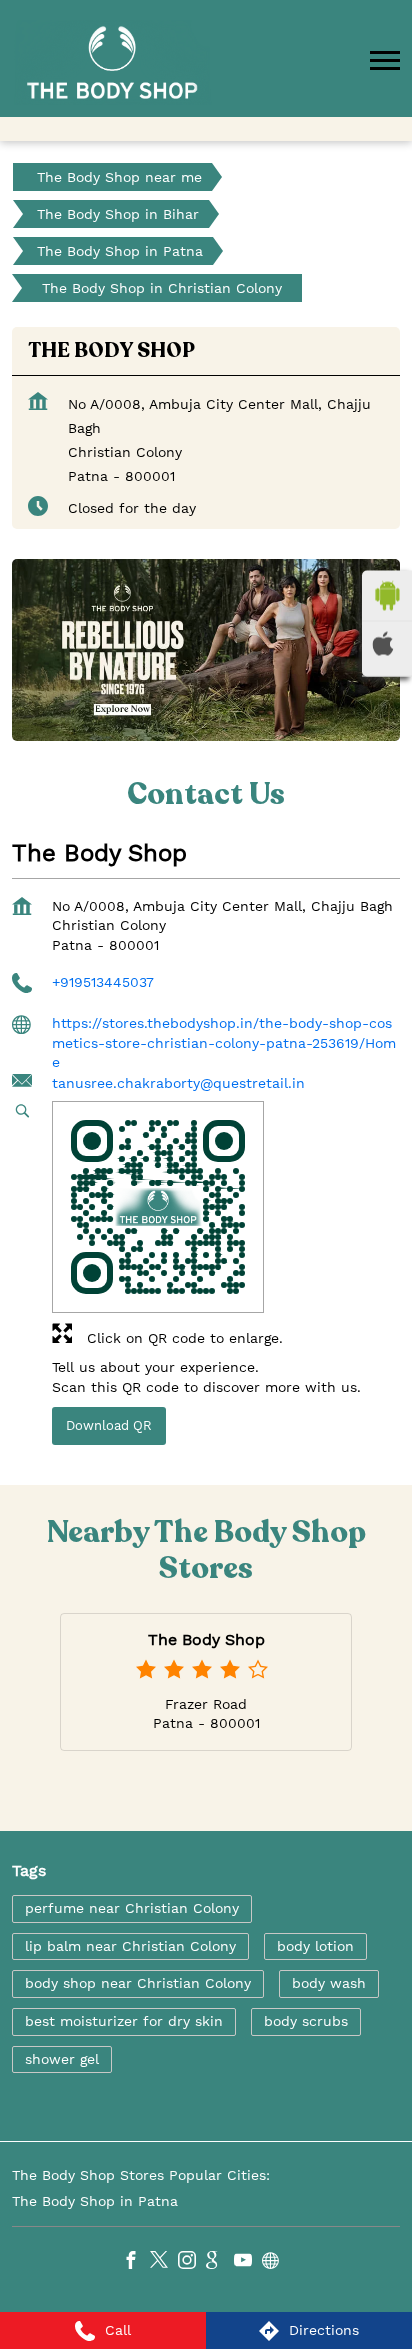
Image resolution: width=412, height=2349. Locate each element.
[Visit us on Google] (220, 2262)
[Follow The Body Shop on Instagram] (192, 2262)
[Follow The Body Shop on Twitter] (164, 2262)
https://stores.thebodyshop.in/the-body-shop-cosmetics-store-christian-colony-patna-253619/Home (224, 1042)
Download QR (109, 1425)
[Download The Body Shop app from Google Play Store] (387, 596)
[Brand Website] (276, 2262)
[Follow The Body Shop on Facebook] (136, 2262)
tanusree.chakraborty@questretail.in (178, 1082)
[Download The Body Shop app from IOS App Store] (387, 644)
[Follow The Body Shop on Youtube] (248, 2262)
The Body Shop (206, 1639)
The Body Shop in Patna (95, 2200)
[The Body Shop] (112, 62)
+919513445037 (103, 981)
